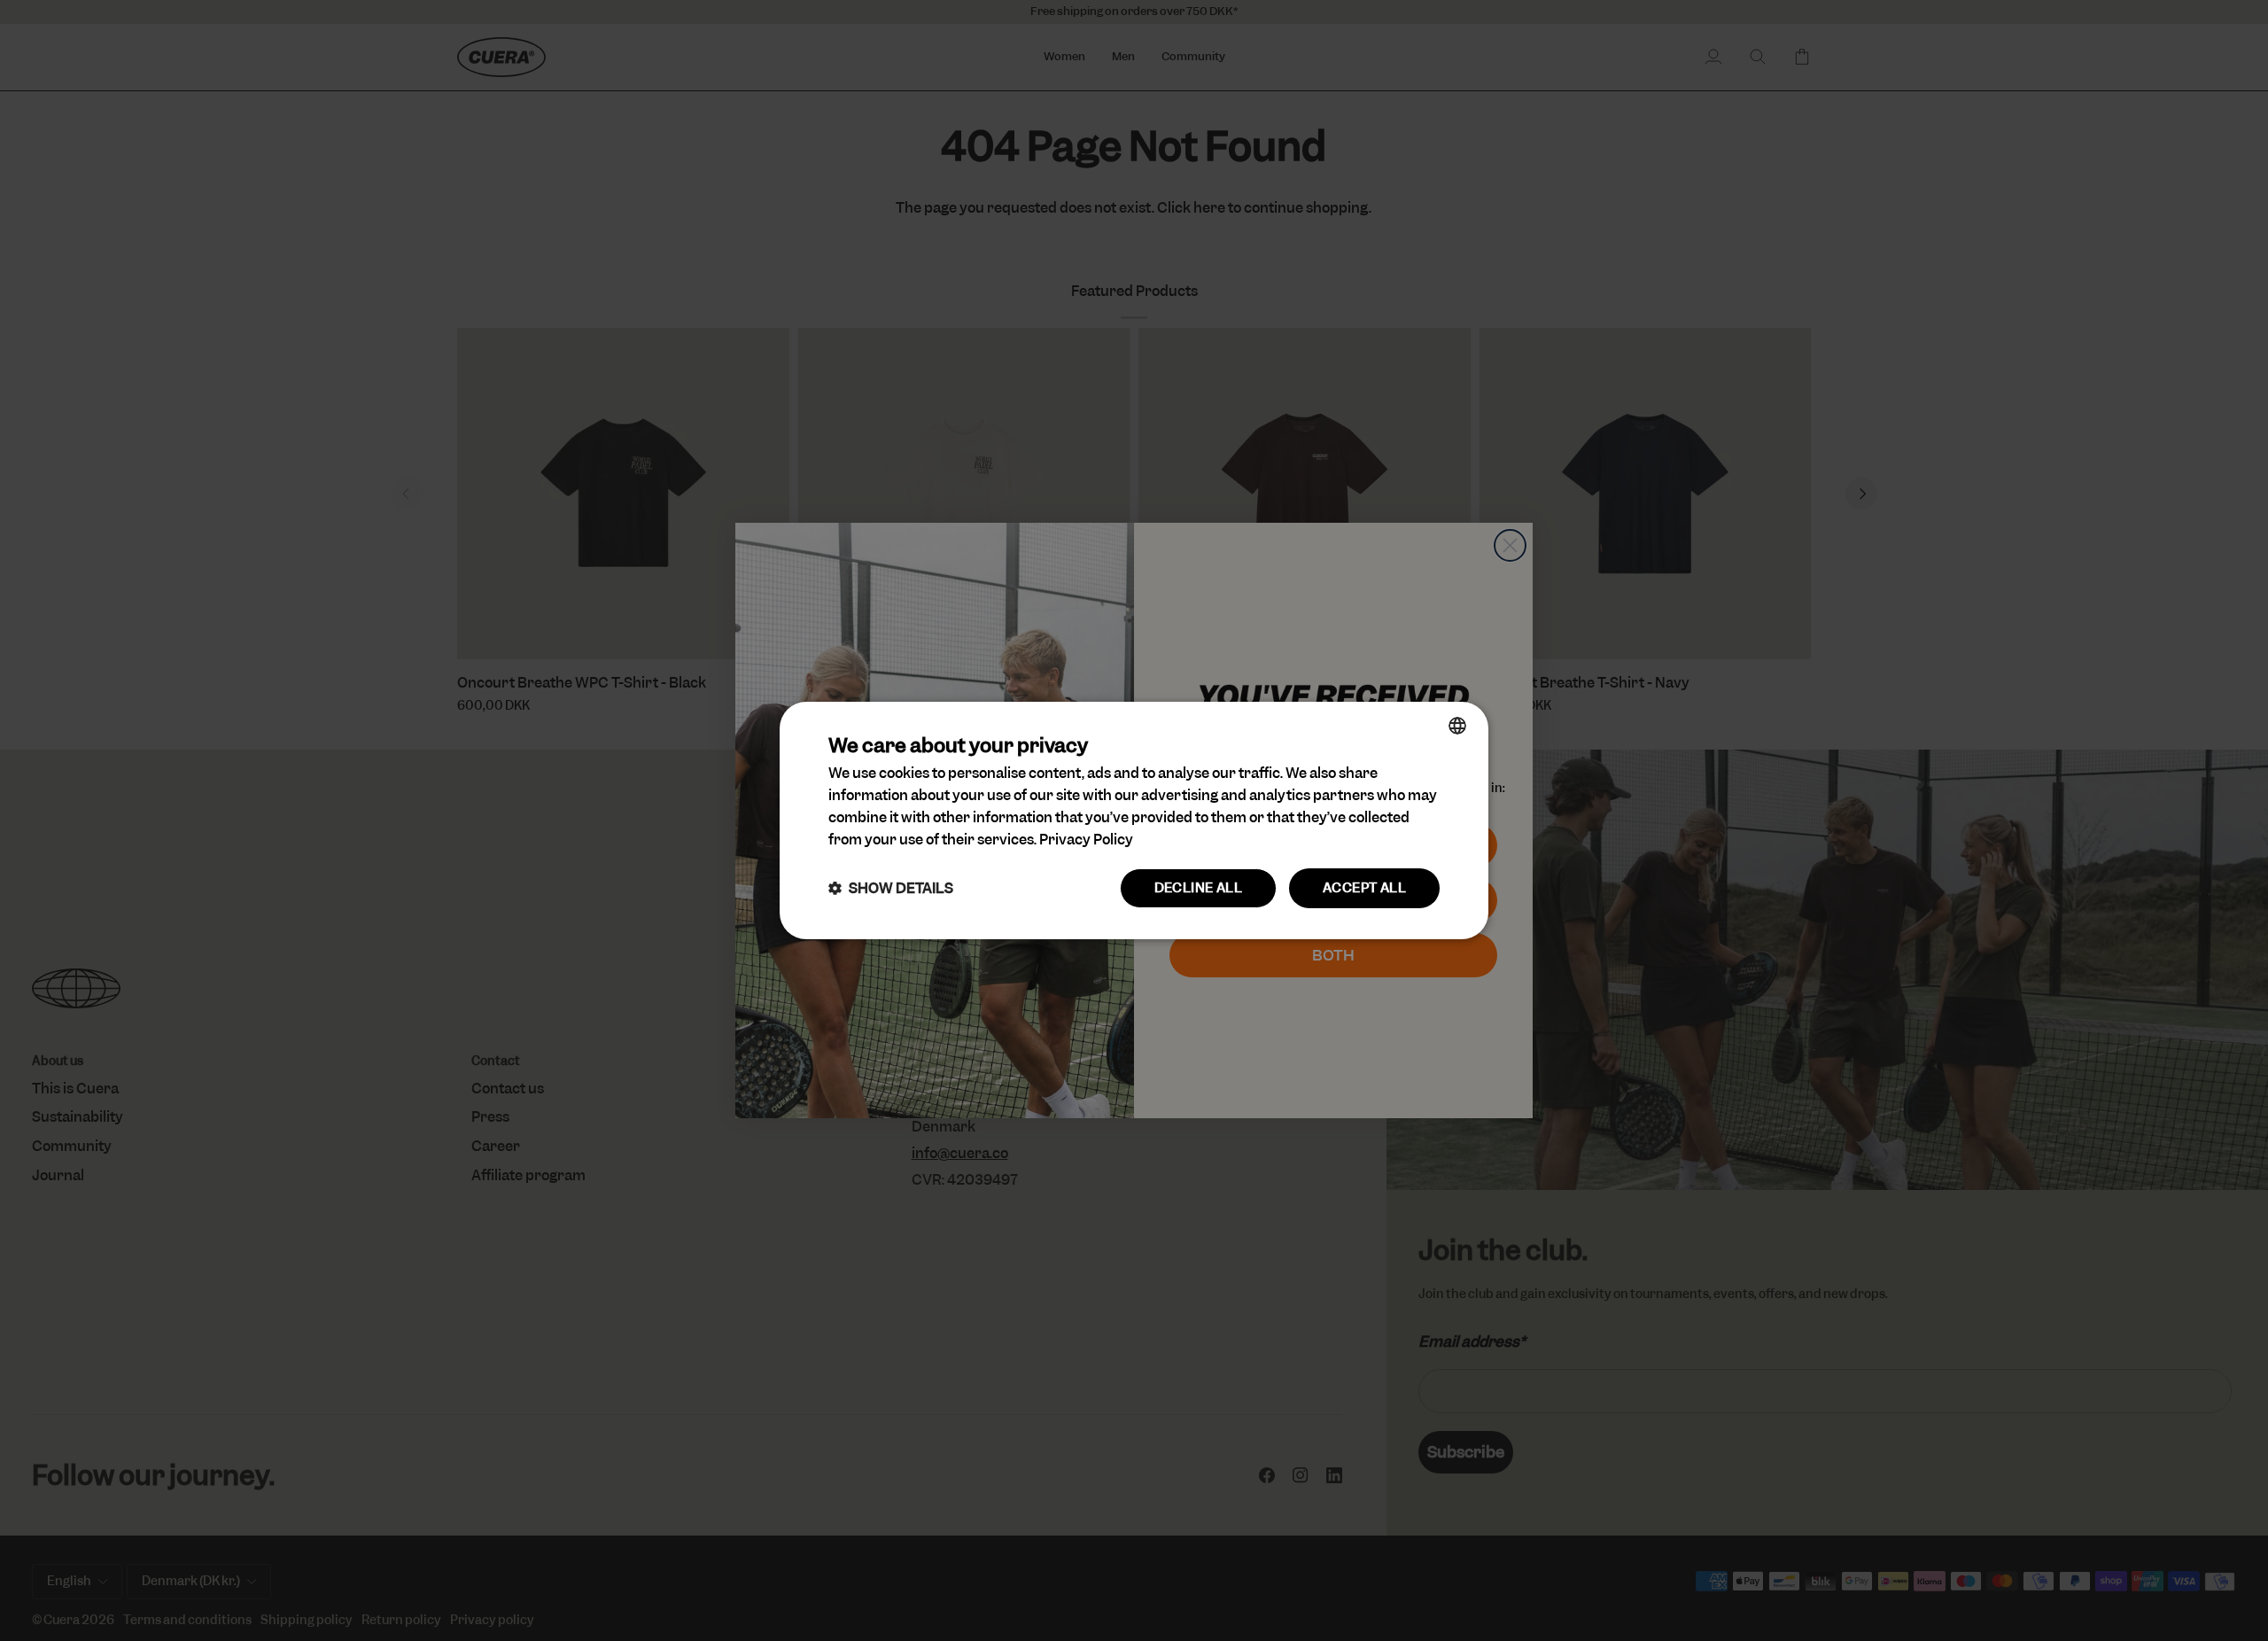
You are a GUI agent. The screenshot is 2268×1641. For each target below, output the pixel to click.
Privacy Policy (1086, 840)
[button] (891, 888)
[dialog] (1134, 820)
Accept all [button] (1364, 888)
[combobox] (1457, 726)
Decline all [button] (1198, 888)
